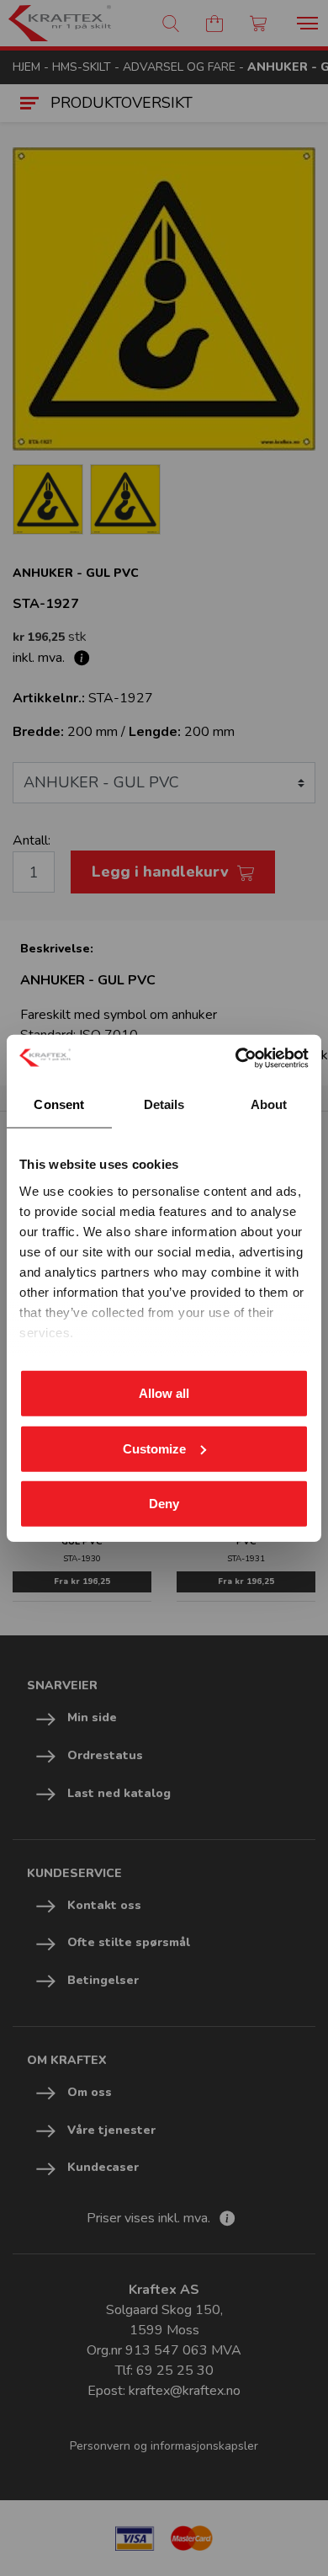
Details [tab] (164, 1104)
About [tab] (269, 1104)
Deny (164, 1504)
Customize (154, 1448)
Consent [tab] (59, 1104)
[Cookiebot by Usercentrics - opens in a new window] (236, 1058)
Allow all (164, 1393)
